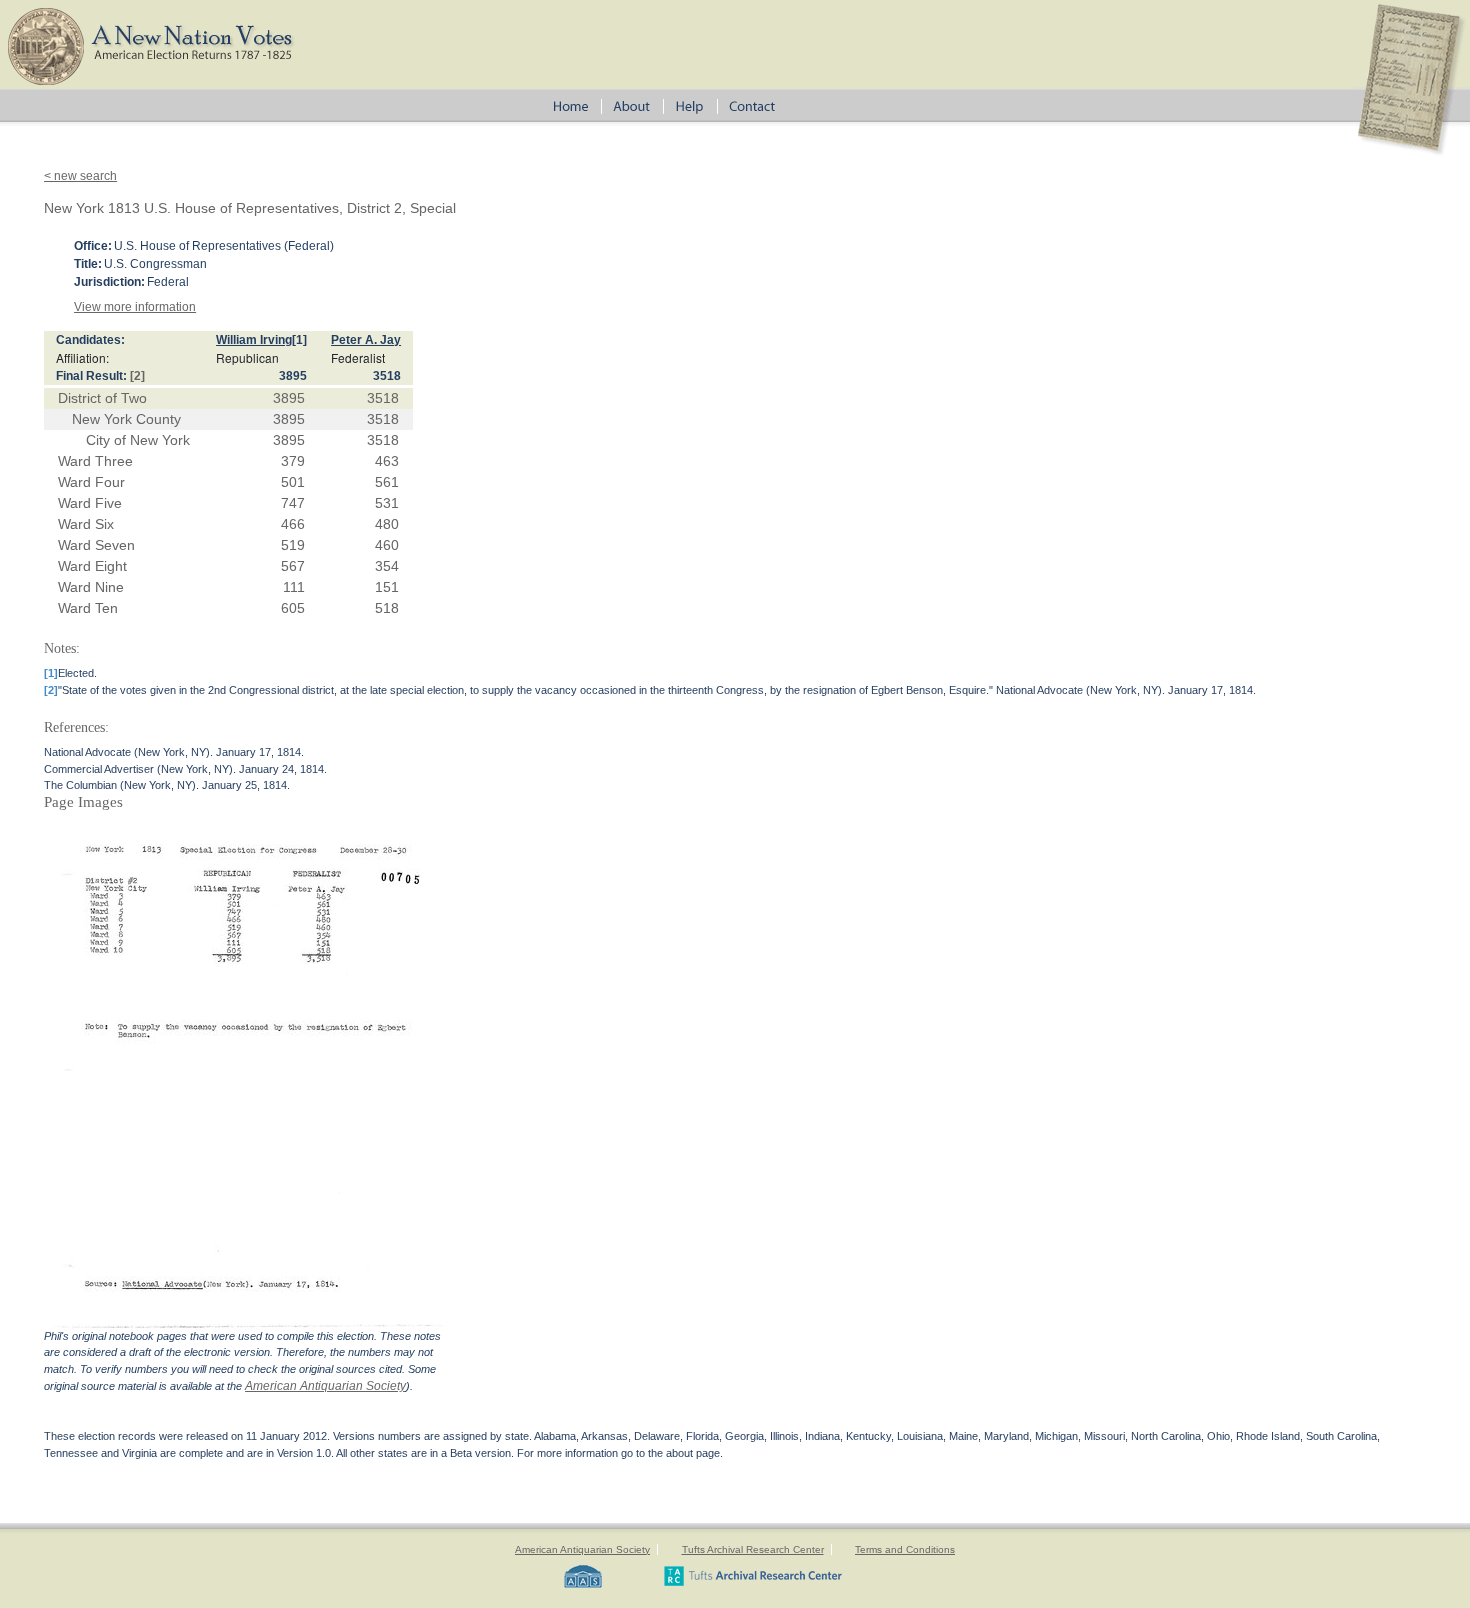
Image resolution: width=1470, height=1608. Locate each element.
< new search (80, 176)
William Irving (254, 340)
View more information (135, 307)
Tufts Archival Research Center (753, 1549)
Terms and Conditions (905, 1549)
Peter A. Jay (366, 340)
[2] (137, 376)
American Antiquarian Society (325, 1386)
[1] (299, 340)
